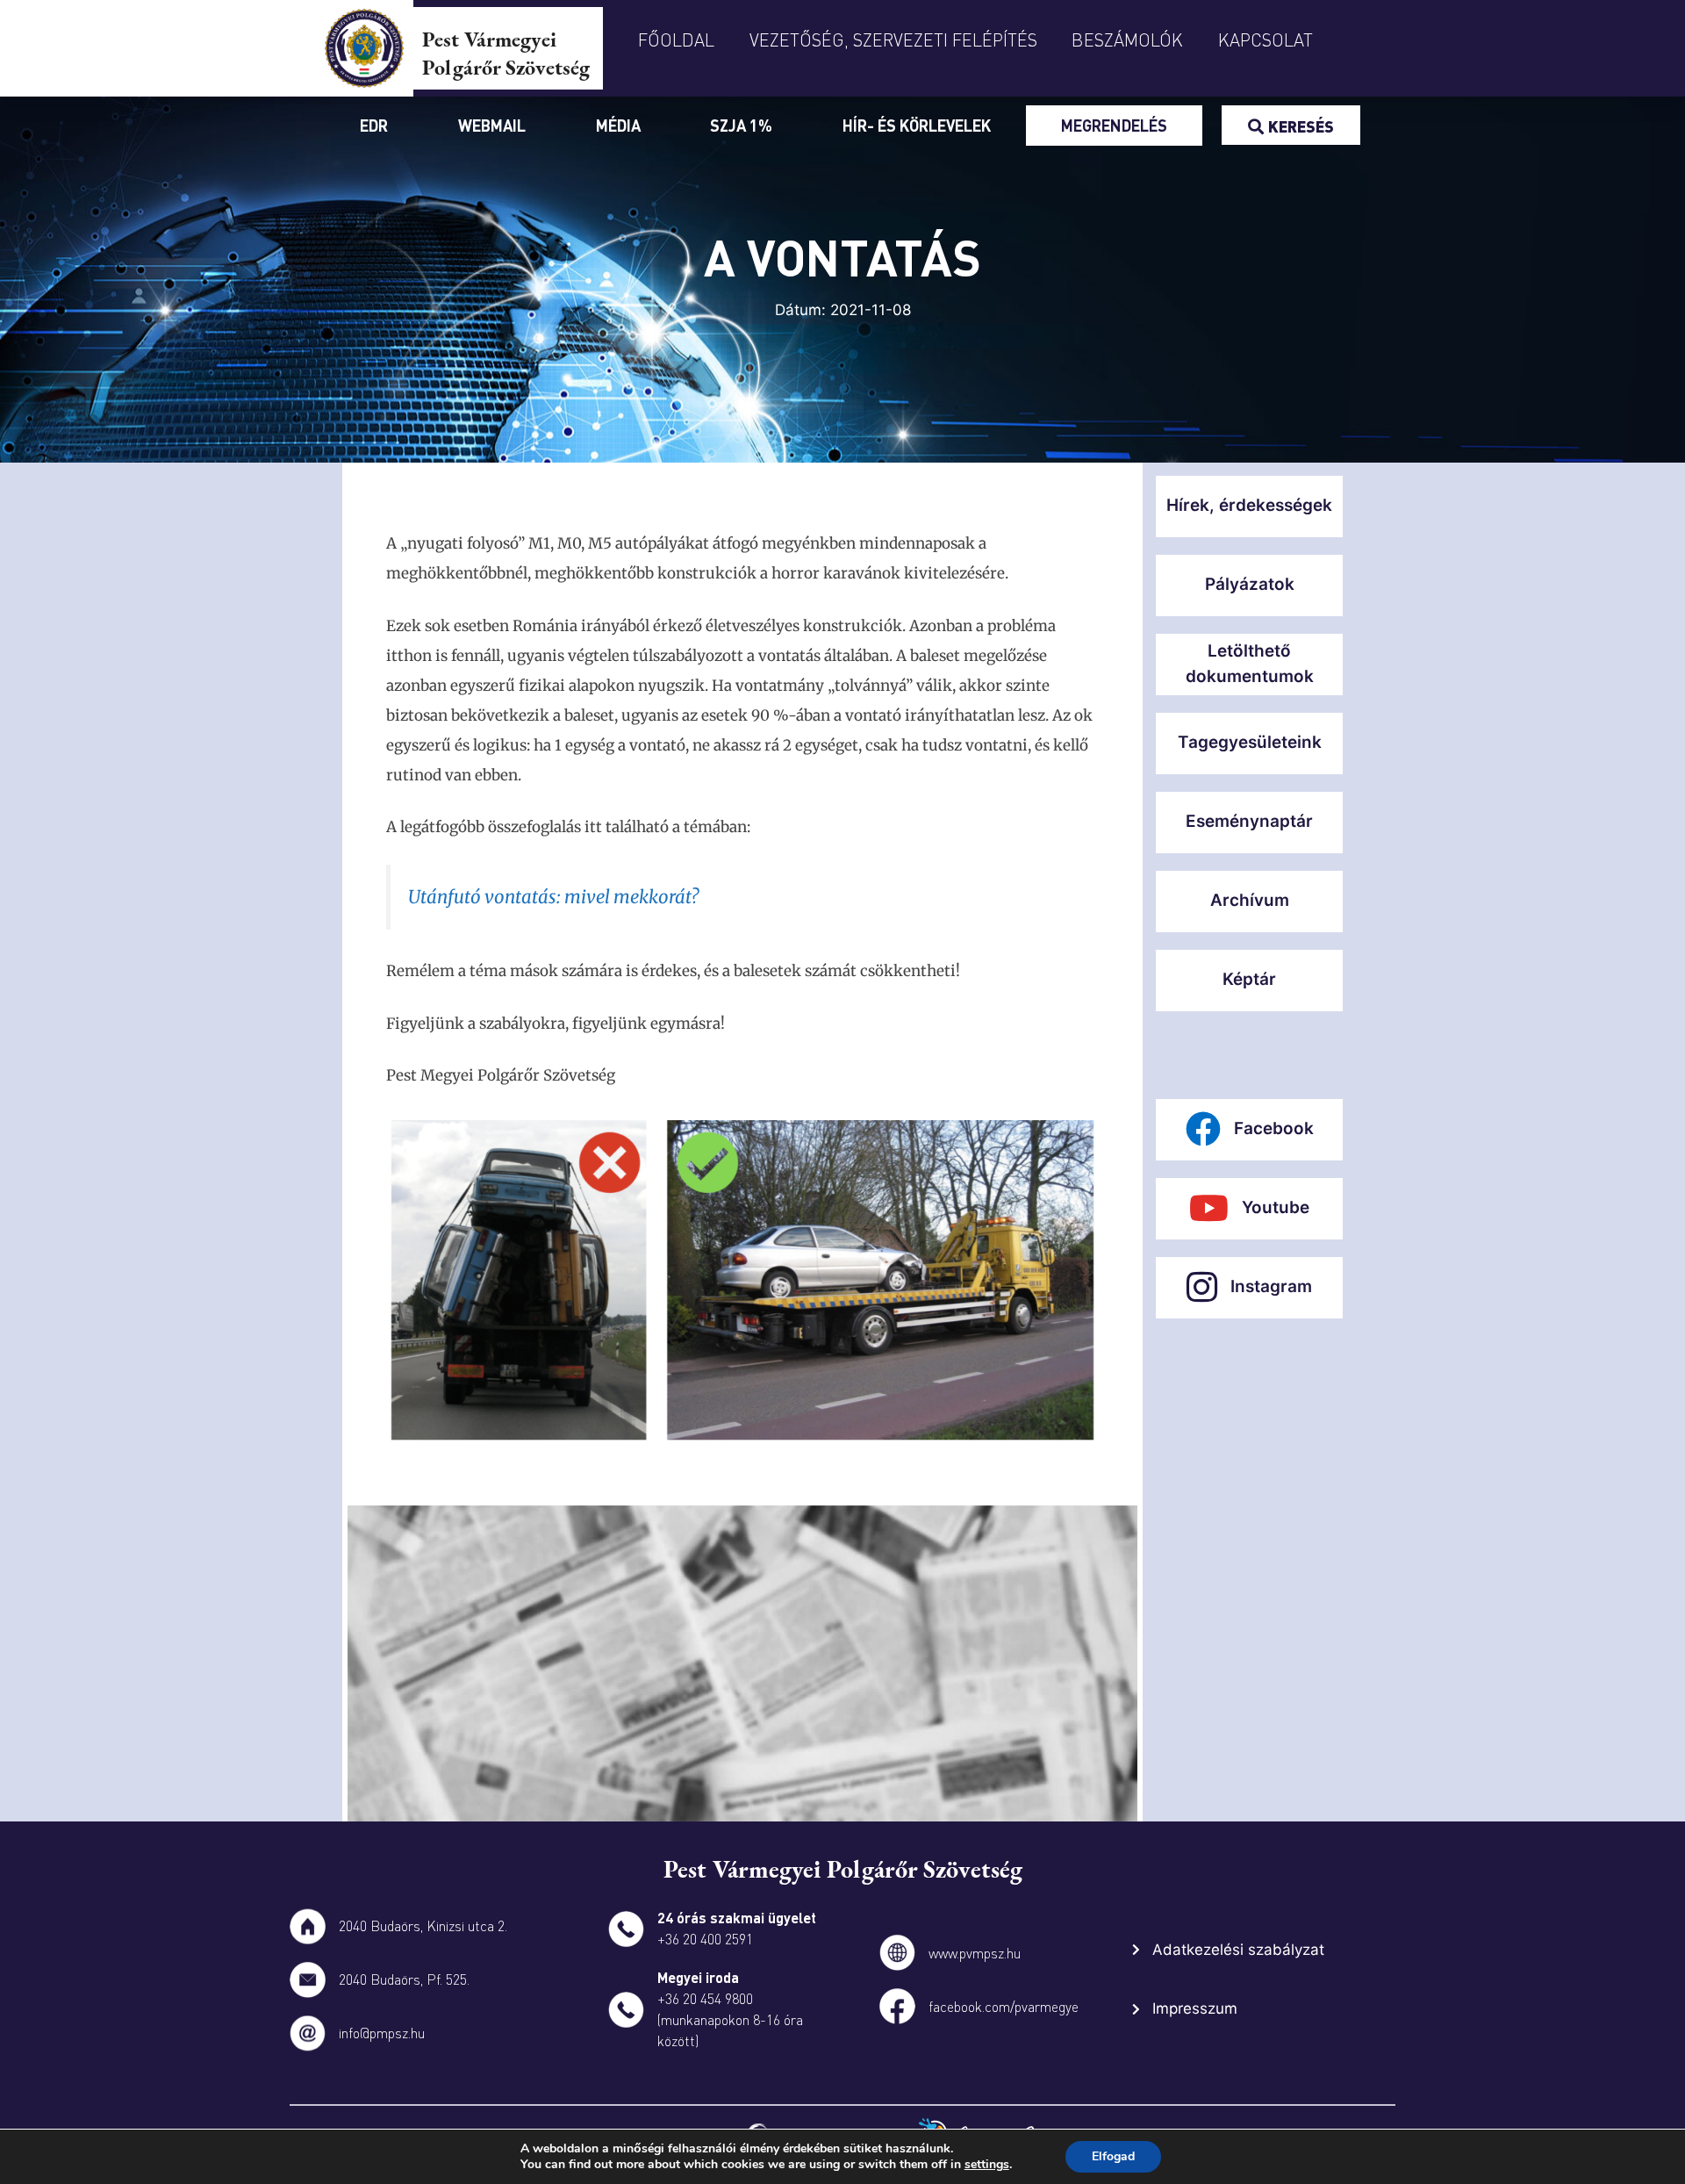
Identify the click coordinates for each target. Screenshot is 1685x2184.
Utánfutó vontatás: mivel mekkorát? (553, 897)
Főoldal (676, 40)
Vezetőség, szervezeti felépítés (893, 40)
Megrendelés (1114, 125)
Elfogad (1113, 2156)
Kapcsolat (1266, 40)
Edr (374, 125)
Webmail (492, 125)
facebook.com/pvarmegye (1004, 2006)
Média (618, 125)
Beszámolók (1127, 40)
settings (987, 2165)
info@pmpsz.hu (382, 2033)
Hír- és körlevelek (917, 125)
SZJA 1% (741, 125)
